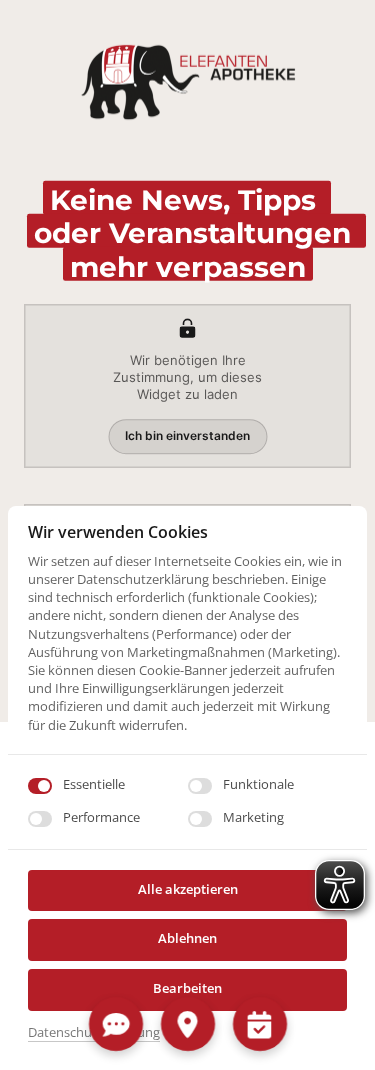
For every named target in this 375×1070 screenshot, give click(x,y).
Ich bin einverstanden (187, 435)
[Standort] (187, 1023)
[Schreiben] (115, 1023)
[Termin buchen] (259, 1023)
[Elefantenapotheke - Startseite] (188, 85)
